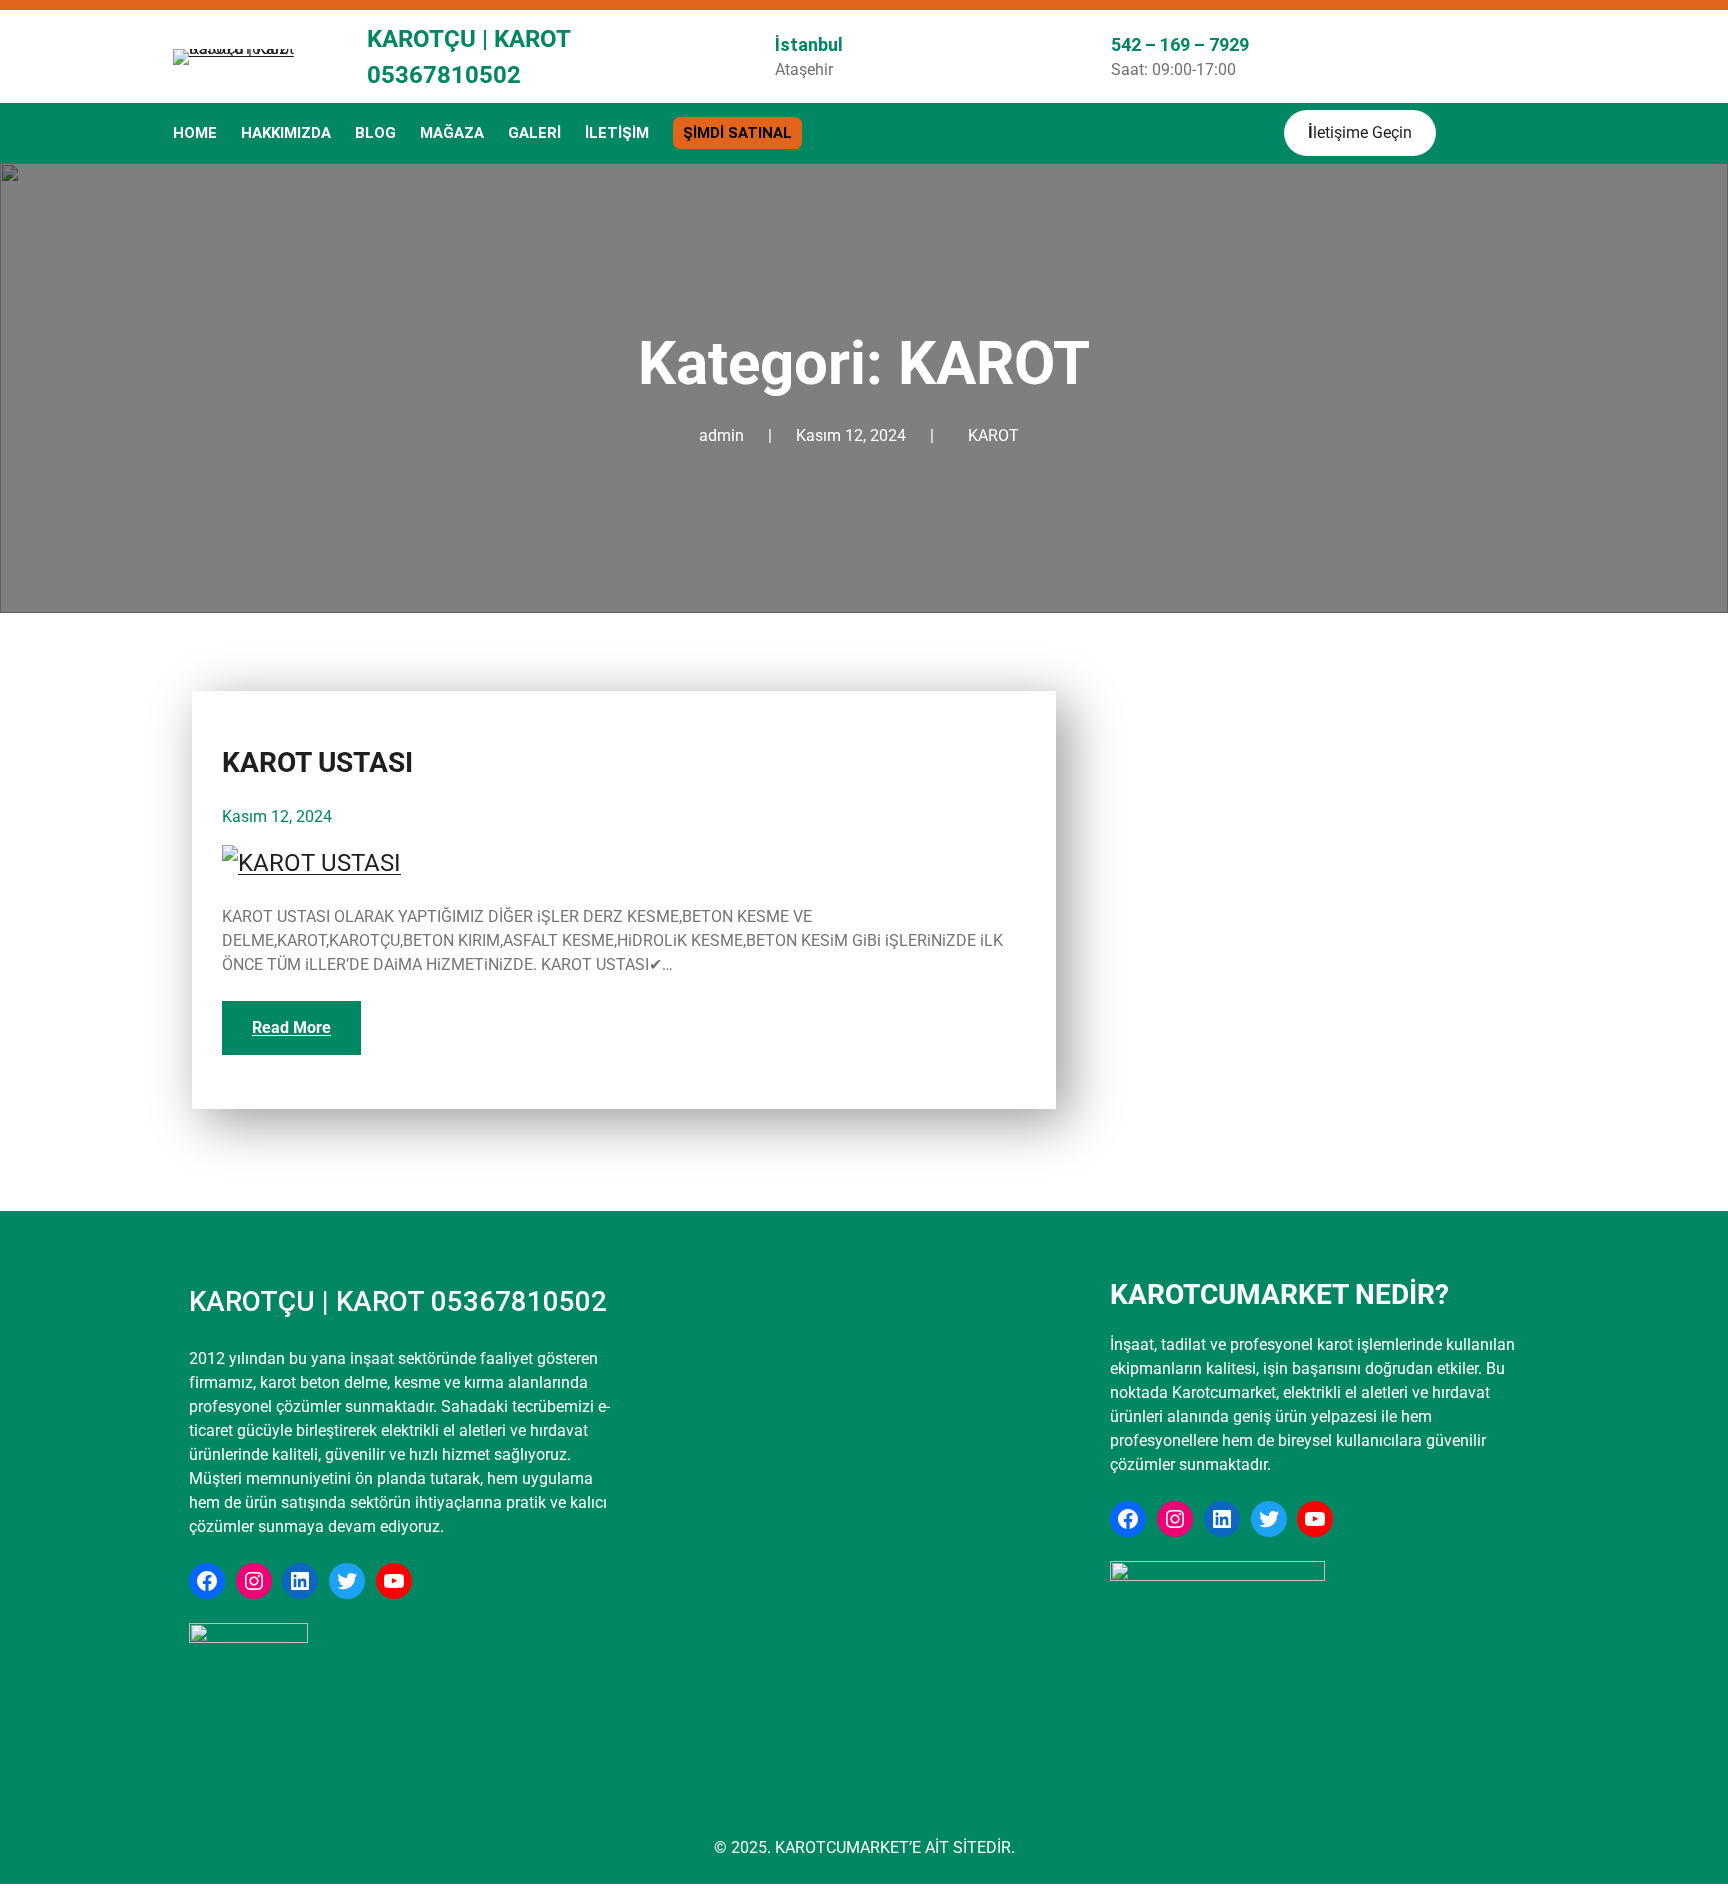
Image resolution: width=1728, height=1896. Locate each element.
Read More (291, 1027)
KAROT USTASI (317, 763)
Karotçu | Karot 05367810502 (398, 1301)
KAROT (993, 435)
